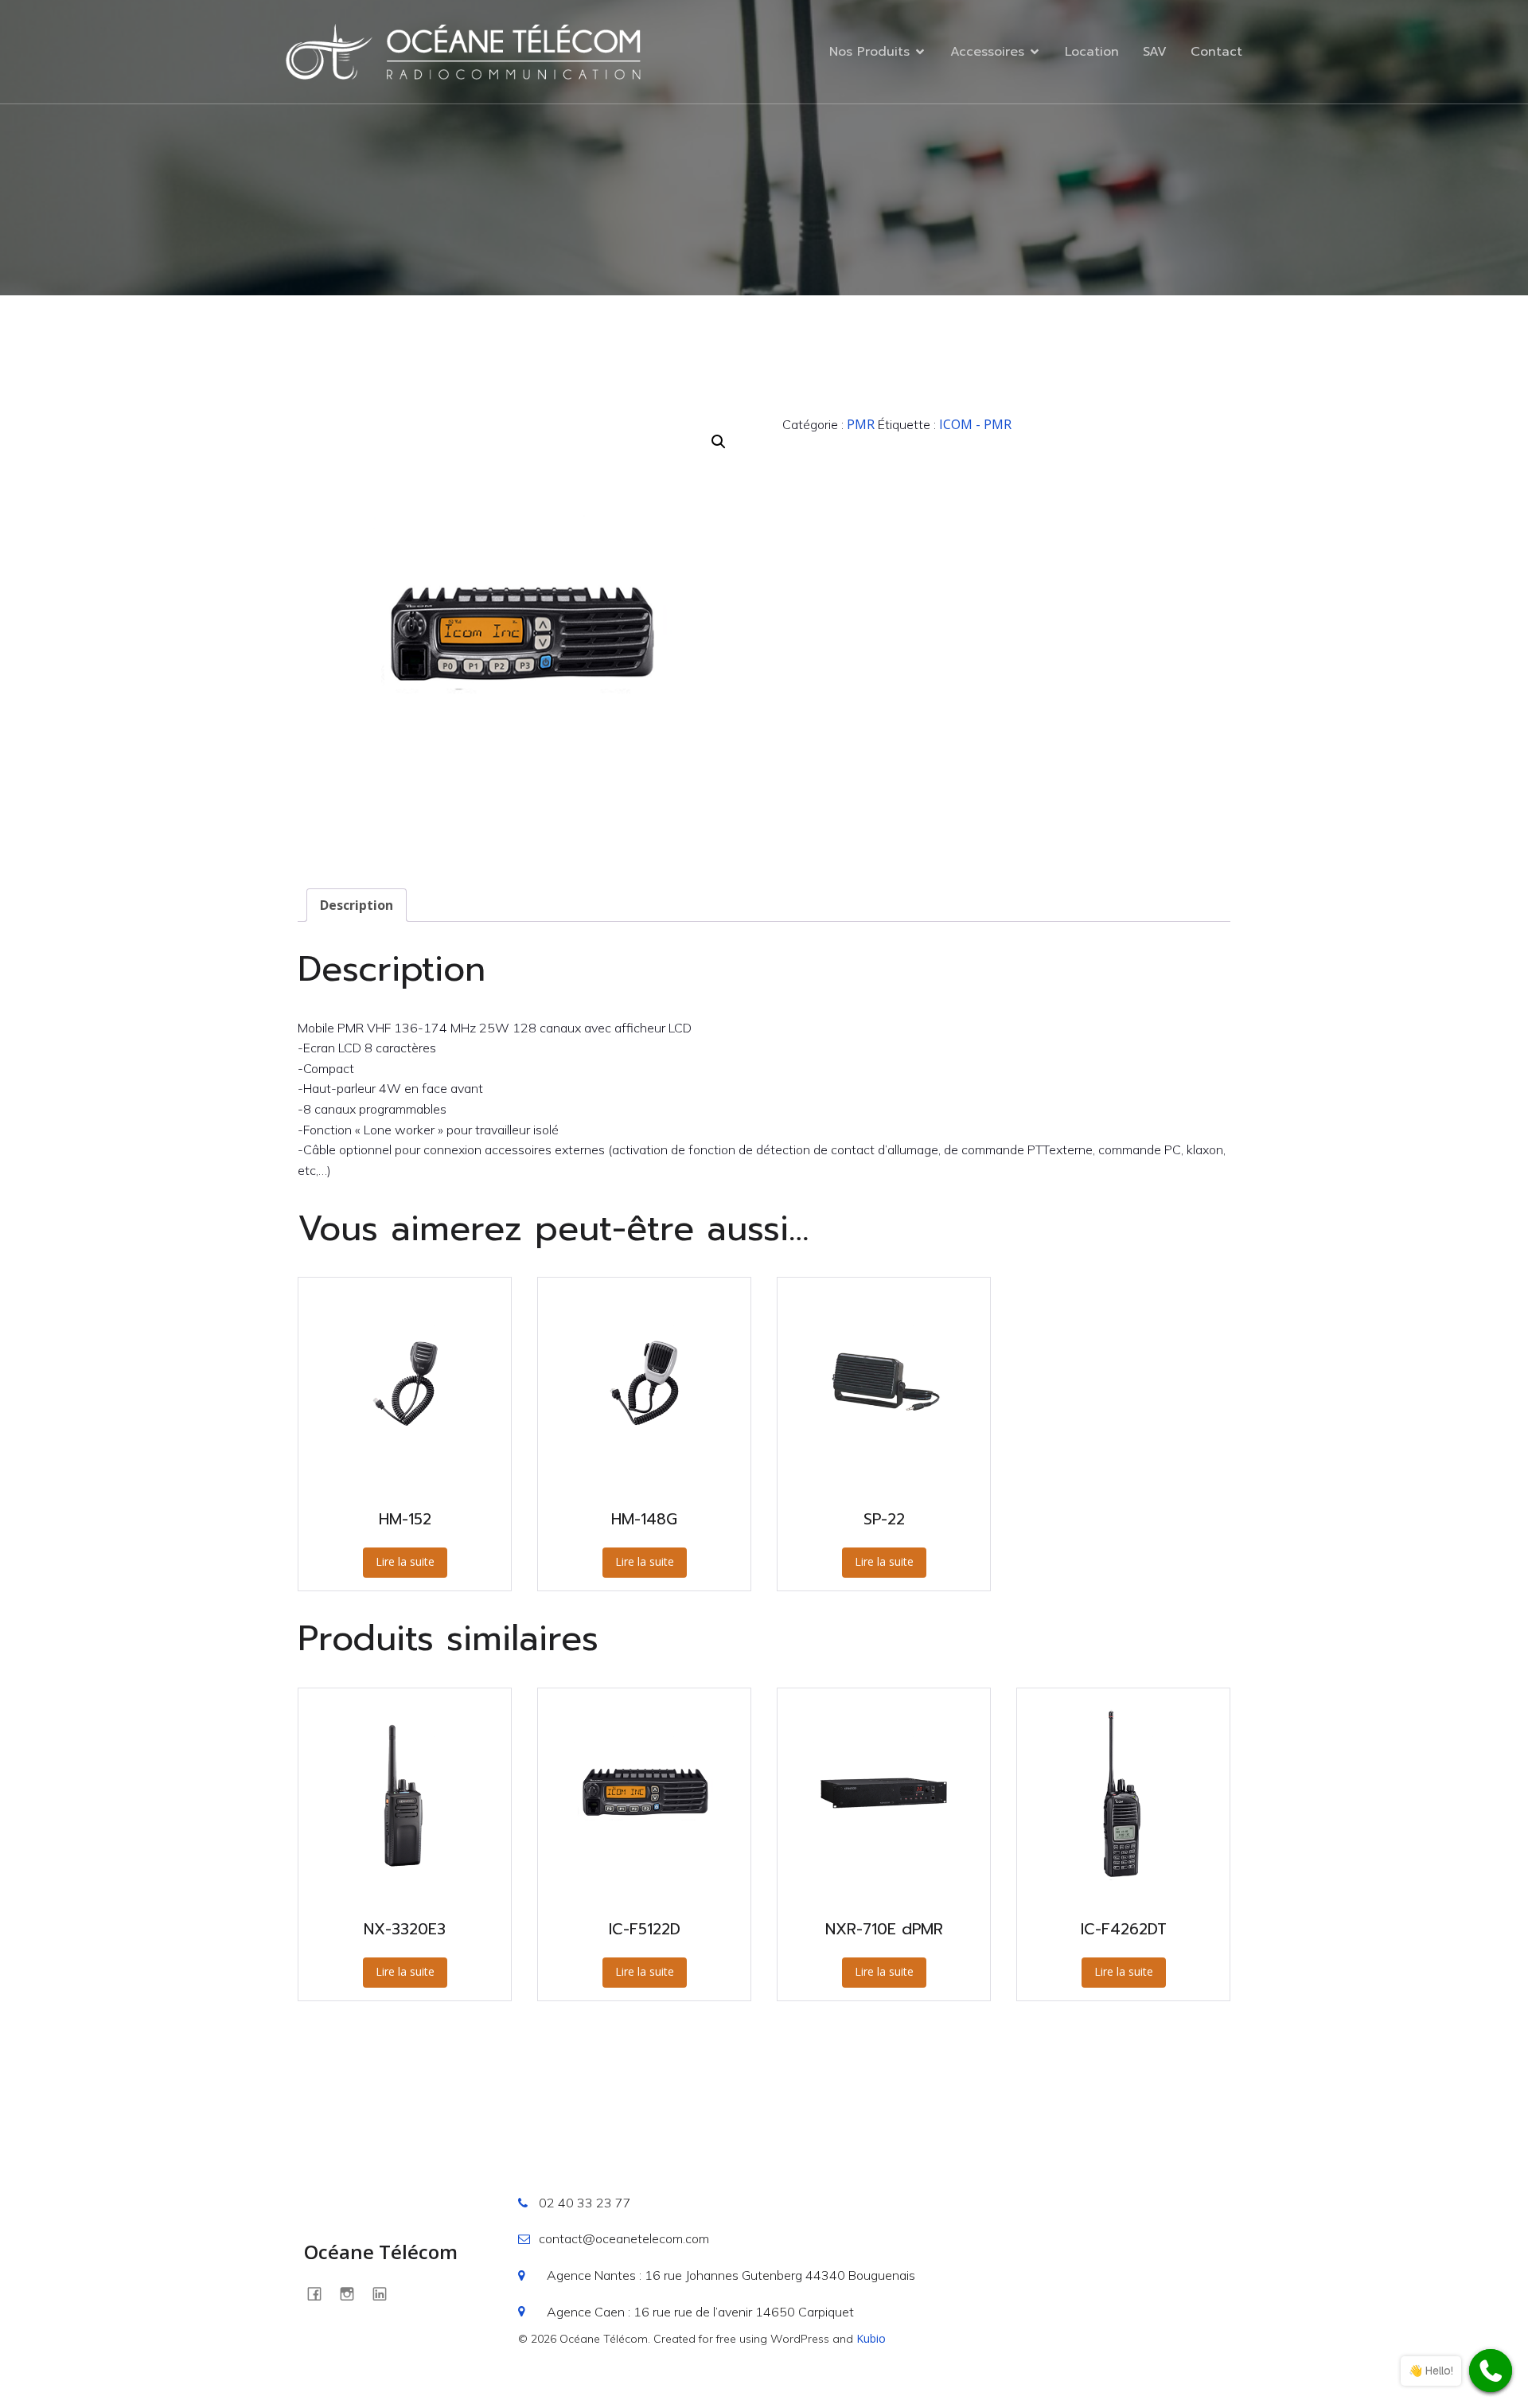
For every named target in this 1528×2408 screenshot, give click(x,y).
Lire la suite (405, 1561)
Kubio (871, 2338)
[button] (719, 442)
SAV (1155, 52)
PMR (861, 424)
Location (1092, 52)
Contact (1216, 52)
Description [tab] (357, 905)
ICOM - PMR (975, 424)
